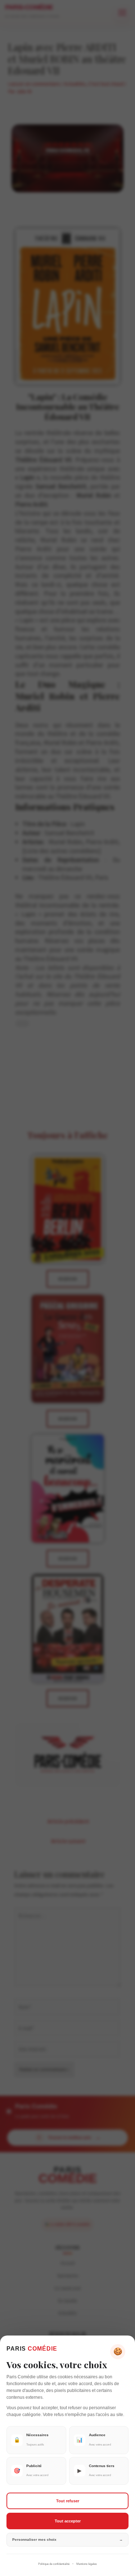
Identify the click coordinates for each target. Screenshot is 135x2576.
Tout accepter (68, 2521)
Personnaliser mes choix (67, 2540)
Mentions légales (87, 2564)
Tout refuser (68, 2501)
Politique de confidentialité (54, 2564)
